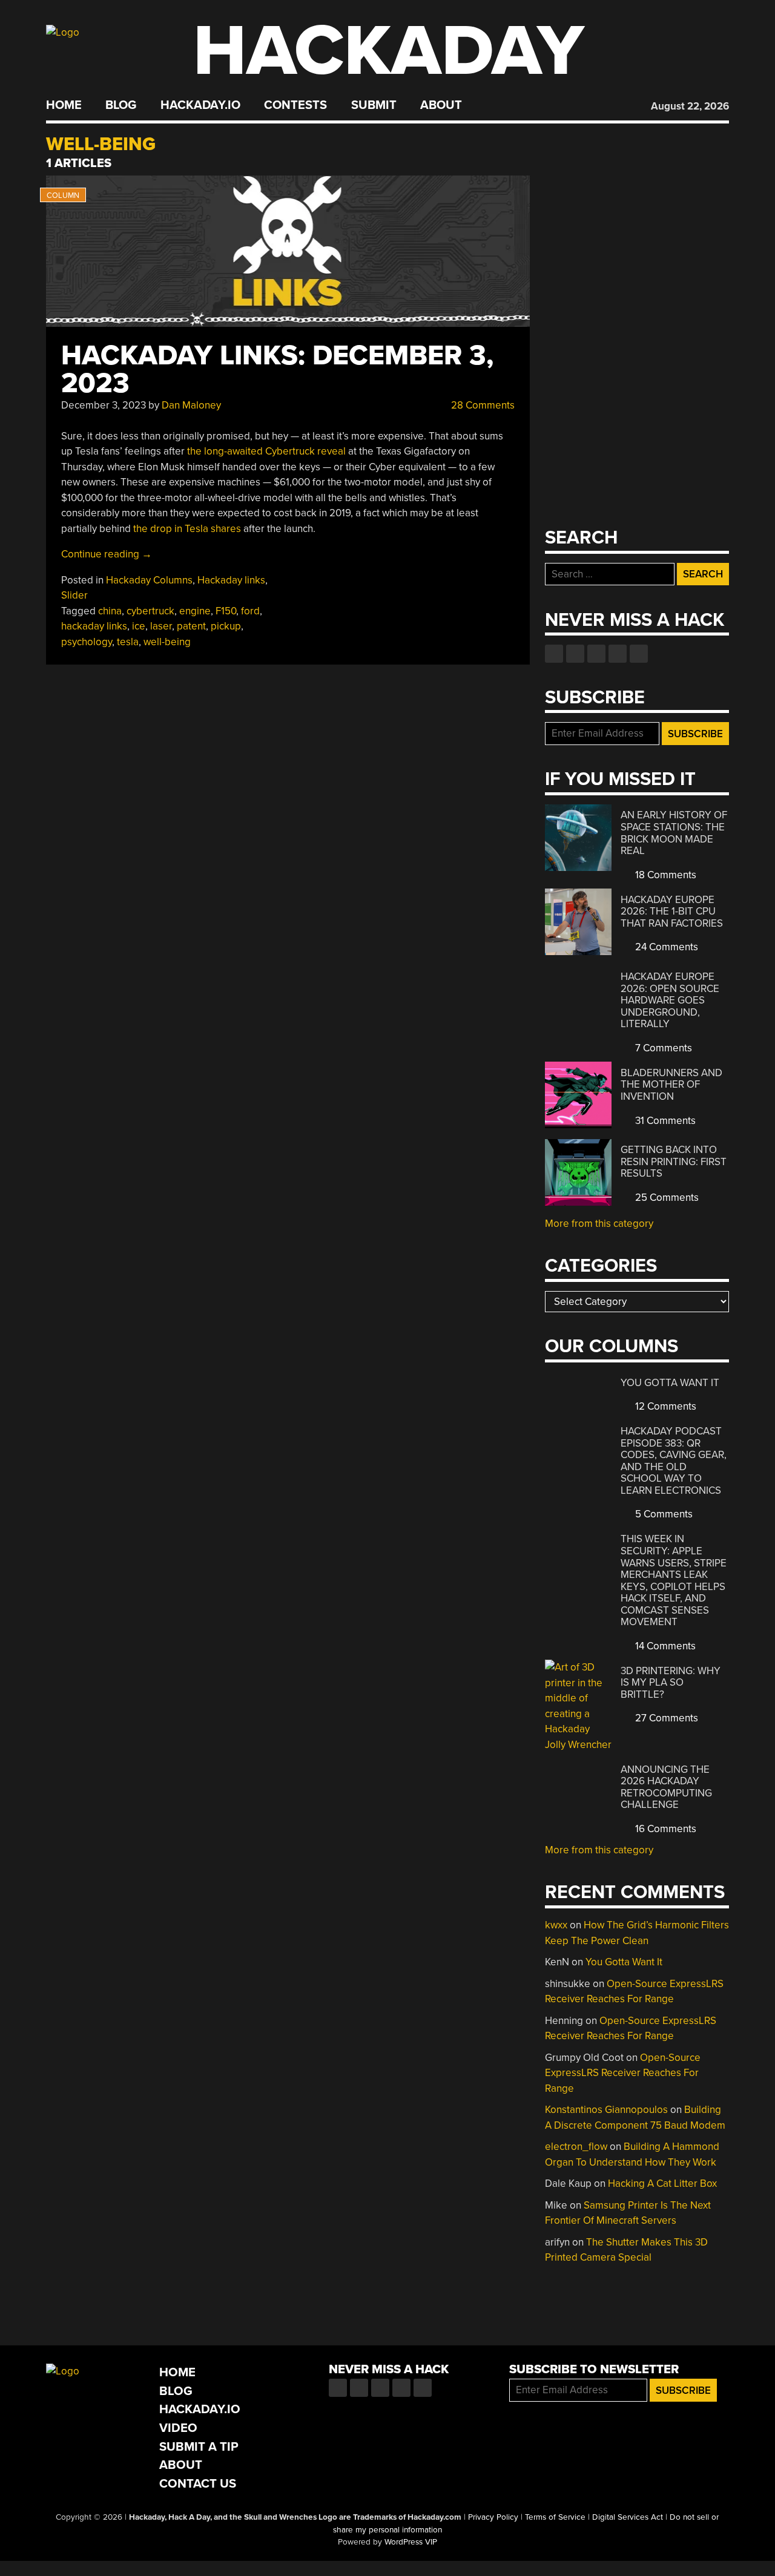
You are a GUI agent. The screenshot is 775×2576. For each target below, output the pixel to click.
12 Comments (665, 1406)
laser (161, 626)
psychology (87, 642)
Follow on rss (618, 654)
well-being (167, 642)
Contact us (639, 654)
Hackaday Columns (149, 580)
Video (178, 2428)
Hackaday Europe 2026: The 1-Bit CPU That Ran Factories (672, 912)
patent (191, 626)
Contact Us (198, 2484)
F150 (226, 611)
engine (195, 611)
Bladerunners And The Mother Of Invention (671, 1085)
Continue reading (107, 554)
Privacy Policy (493, 2517)
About (441, 105)
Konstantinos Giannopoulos (606, 2110)
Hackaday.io (200, 105)
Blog (121, 105)
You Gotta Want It (670, 1383)
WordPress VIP (411, 2542)
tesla (128, 642)
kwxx (556, 1925)
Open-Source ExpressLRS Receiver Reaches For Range (623, 2073)
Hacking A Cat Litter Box (662, 2183)
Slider (74, 595)
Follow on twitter (575, 654)
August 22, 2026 (690, 106)
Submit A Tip (199, 2447)
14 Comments (664, 1646)
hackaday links (94, 626)
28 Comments (482, 405)
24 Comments (665, 947)
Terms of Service (555, 2517)
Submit (374, 105)
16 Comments (665, 1829)
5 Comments (663, 1514)
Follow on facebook (554, 654)
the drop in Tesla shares (187, 529)
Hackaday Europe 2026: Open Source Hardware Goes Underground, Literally (670, 1000)
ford (250, 611)
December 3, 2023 (104, 405)
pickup (226, 626)
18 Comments (665, 875)
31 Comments (664, 1121)
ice (139, 626)
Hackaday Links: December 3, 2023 (277, 370)
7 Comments (662, 1048)
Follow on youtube (596, 654)
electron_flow (576, 2147)
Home (64, 105)
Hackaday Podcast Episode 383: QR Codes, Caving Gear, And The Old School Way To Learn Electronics (674, 1461)
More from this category (599, 1224)
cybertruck (150, 611)
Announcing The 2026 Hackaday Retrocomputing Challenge (666, 1787)
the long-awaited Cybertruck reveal (266, 451)
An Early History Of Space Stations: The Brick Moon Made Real (674, 833)
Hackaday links (231, 580)
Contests (295, 105)
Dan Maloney (191, 405)
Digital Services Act (628, 2517)
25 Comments (666, 1198)
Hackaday (389, 51)
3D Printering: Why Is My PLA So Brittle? (671, 1683)
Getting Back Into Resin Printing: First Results (674, 1161)
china (110, 611)
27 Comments (665, 1718)
